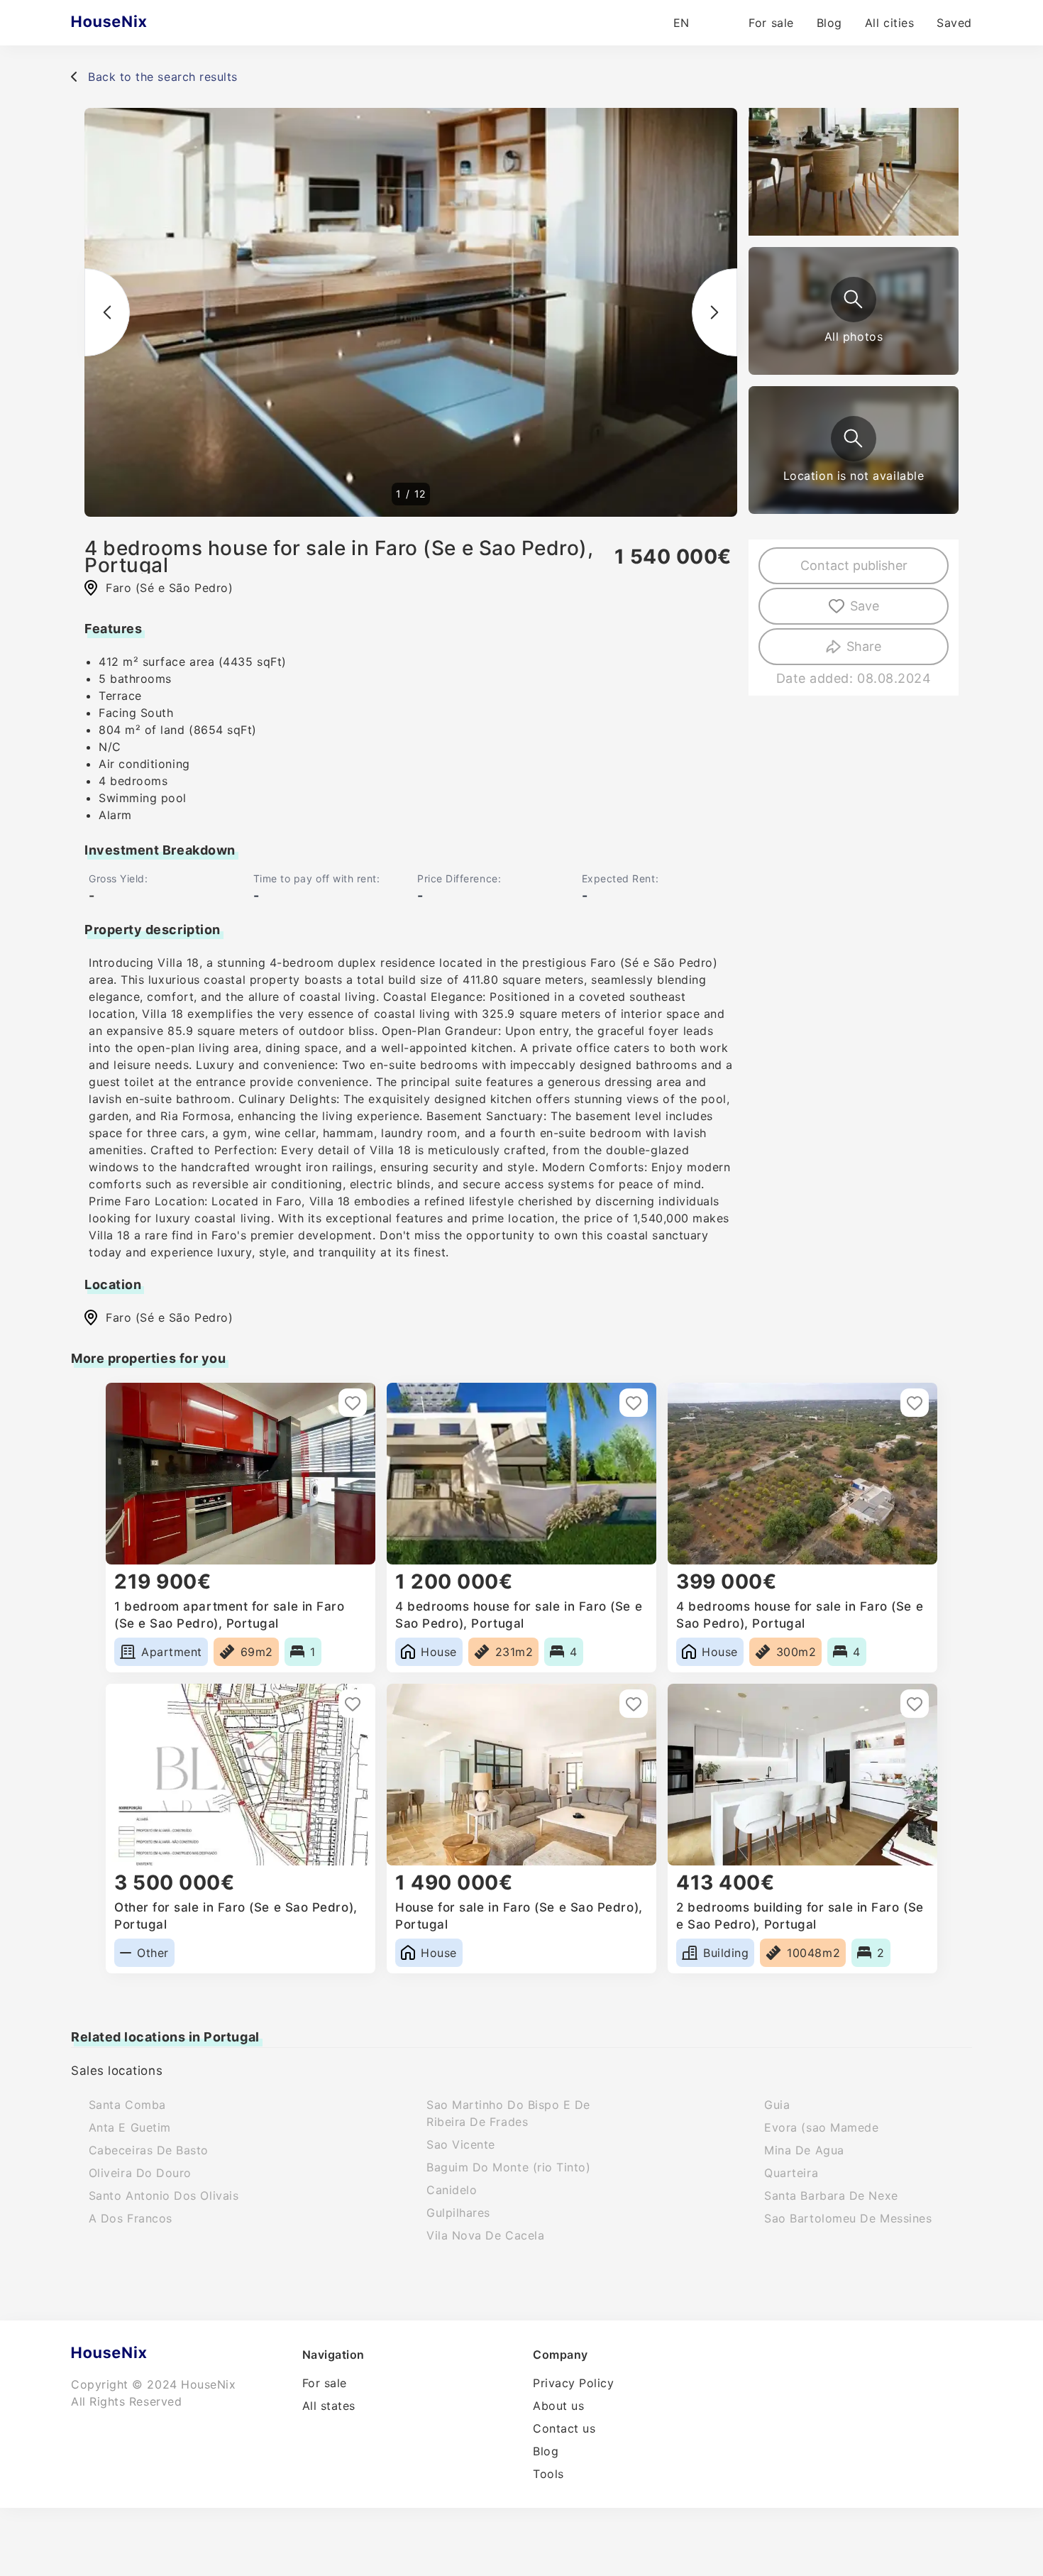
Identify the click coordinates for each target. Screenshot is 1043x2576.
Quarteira (791, 2173)
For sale (771, 23)
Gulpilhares (458, 2213)
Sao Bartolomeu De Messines (848, 2218)
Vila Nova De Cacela (485, 2235)
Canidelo (452, 2190)
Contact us (564, 2428)
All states (329, 2406)
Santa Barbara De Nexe (831, 2196)
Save (865, 606)
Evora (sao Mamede (821, 2127)
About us (558, 2406)
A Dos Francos (131, 2218)
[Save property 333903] (353, 1403)
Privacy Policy (574, 2383)
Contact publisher (854, 565)
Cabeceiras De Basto (149, 2150)
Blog (829, 23)
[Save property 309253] (353, 1704)
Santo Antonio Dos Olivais (164, 2196)
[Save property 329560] (915, 1704)
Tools (548, 2474)
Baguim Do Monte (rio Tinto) (509, 2167)
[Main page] (137, 23)
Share (864, 646)
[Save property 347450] (634, 1403)
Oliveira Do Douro (140, 2173)
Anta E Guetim (130, 2127)
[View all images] (854, 300)
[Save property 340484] (915, 1403)
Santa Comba (127, 2105)
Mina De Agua (804, 2150)
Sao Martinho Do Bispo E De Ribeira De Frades (508, 2113)
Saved (954, 23)
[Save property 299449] (634, 1704)
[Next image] (714, 312)
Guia (777, 2105)
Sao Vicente (461, 2144)
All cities (889, 23)
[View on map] (854, 439)
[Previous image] (107, 312)
